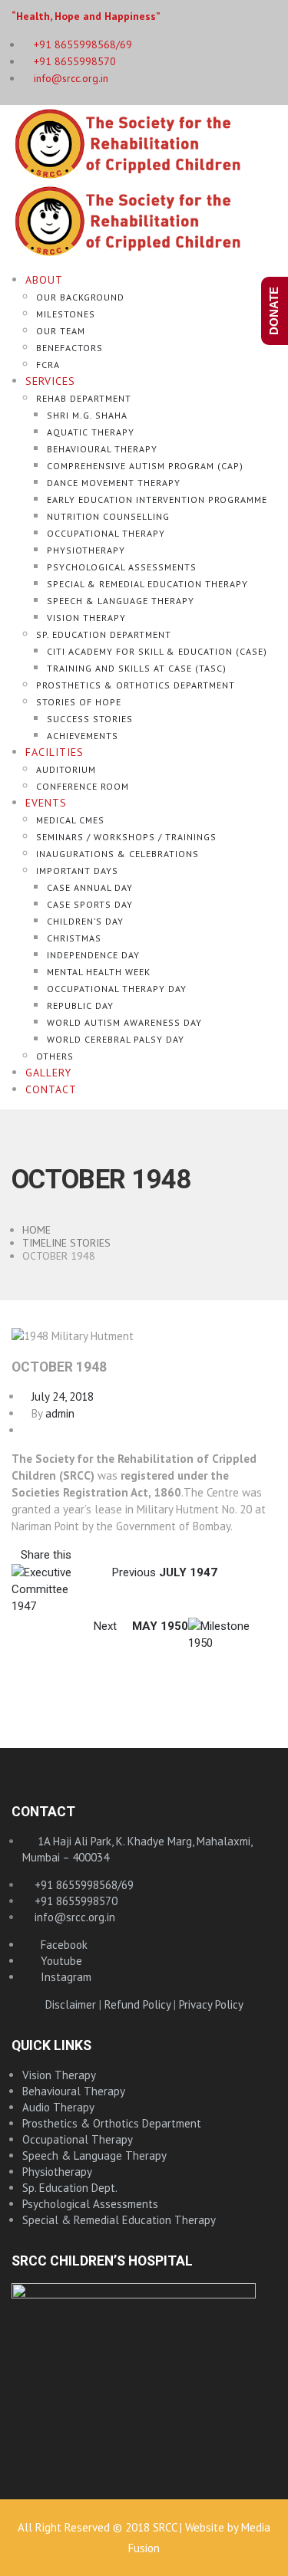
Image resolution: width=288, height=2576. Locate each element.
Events (46, 803)
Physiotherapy (86, 550)
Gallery (48, 1073)
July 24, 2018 (58, 1396)
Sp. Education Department (104, 634)
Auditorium (66, 769)
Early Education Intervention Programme (157, 499)
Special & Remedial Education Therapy (147, 584)
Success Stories (90, 719)
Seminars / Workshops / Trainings (126, 837)
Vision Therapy (86, 618)
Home (36, 1230)
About (44, 280)
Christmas (74, 938)
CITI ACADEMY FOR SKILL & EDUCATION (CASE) (157, 651)
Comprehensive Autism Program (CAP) (145, 466)
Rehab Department (84, 398)
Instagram (61, 1977)
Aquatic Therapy (91, 432)
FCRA (48, 365)
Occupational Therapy (106, 533)
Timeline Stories (66, 1243)
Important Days (77, 871)
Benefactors (70, 348)
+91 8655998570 (73, 61)
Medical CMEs (70, 820)
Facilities (55, 752)
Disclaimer (71, 2004)
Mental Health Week (99, 972)
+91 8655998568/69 (83, 1885)
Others (55, 1056)
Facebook (60, 1945)
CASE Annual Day (90, 887)
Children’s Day (85, 921)
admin (60, 1413)
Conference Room (83, 786)
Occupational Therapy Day (117, 989)
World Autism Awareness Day (124, 1022)
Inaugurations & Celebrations (118, 854)
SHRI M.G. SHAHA (87, 415)
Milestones (66, 314)
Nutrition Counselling (108, 516)
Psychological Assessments (122, 567)
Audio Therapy (58, 2107)
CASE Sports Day (90, 904)
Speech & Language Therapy (121, 601)
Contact (51, 1089)
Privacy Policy (211, 2004)
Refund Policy (137, 2004)
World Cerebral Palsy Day (116, 1039)
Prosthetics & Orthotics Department (136, 685)
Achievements (83, 736)
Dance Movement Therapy (114, 483)
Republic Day (80, 1005)
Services (50, 381)
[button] (41, 1554)
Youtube (57, 1961)
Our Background (80, 297)
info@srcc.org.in (70, 78)
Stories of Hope (79, 702)
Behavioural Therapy (102, 449)
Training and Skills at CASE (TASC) (137, 668)
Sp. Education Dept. (70, 2188)
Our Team (61, 331)
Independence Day (93, 955)
